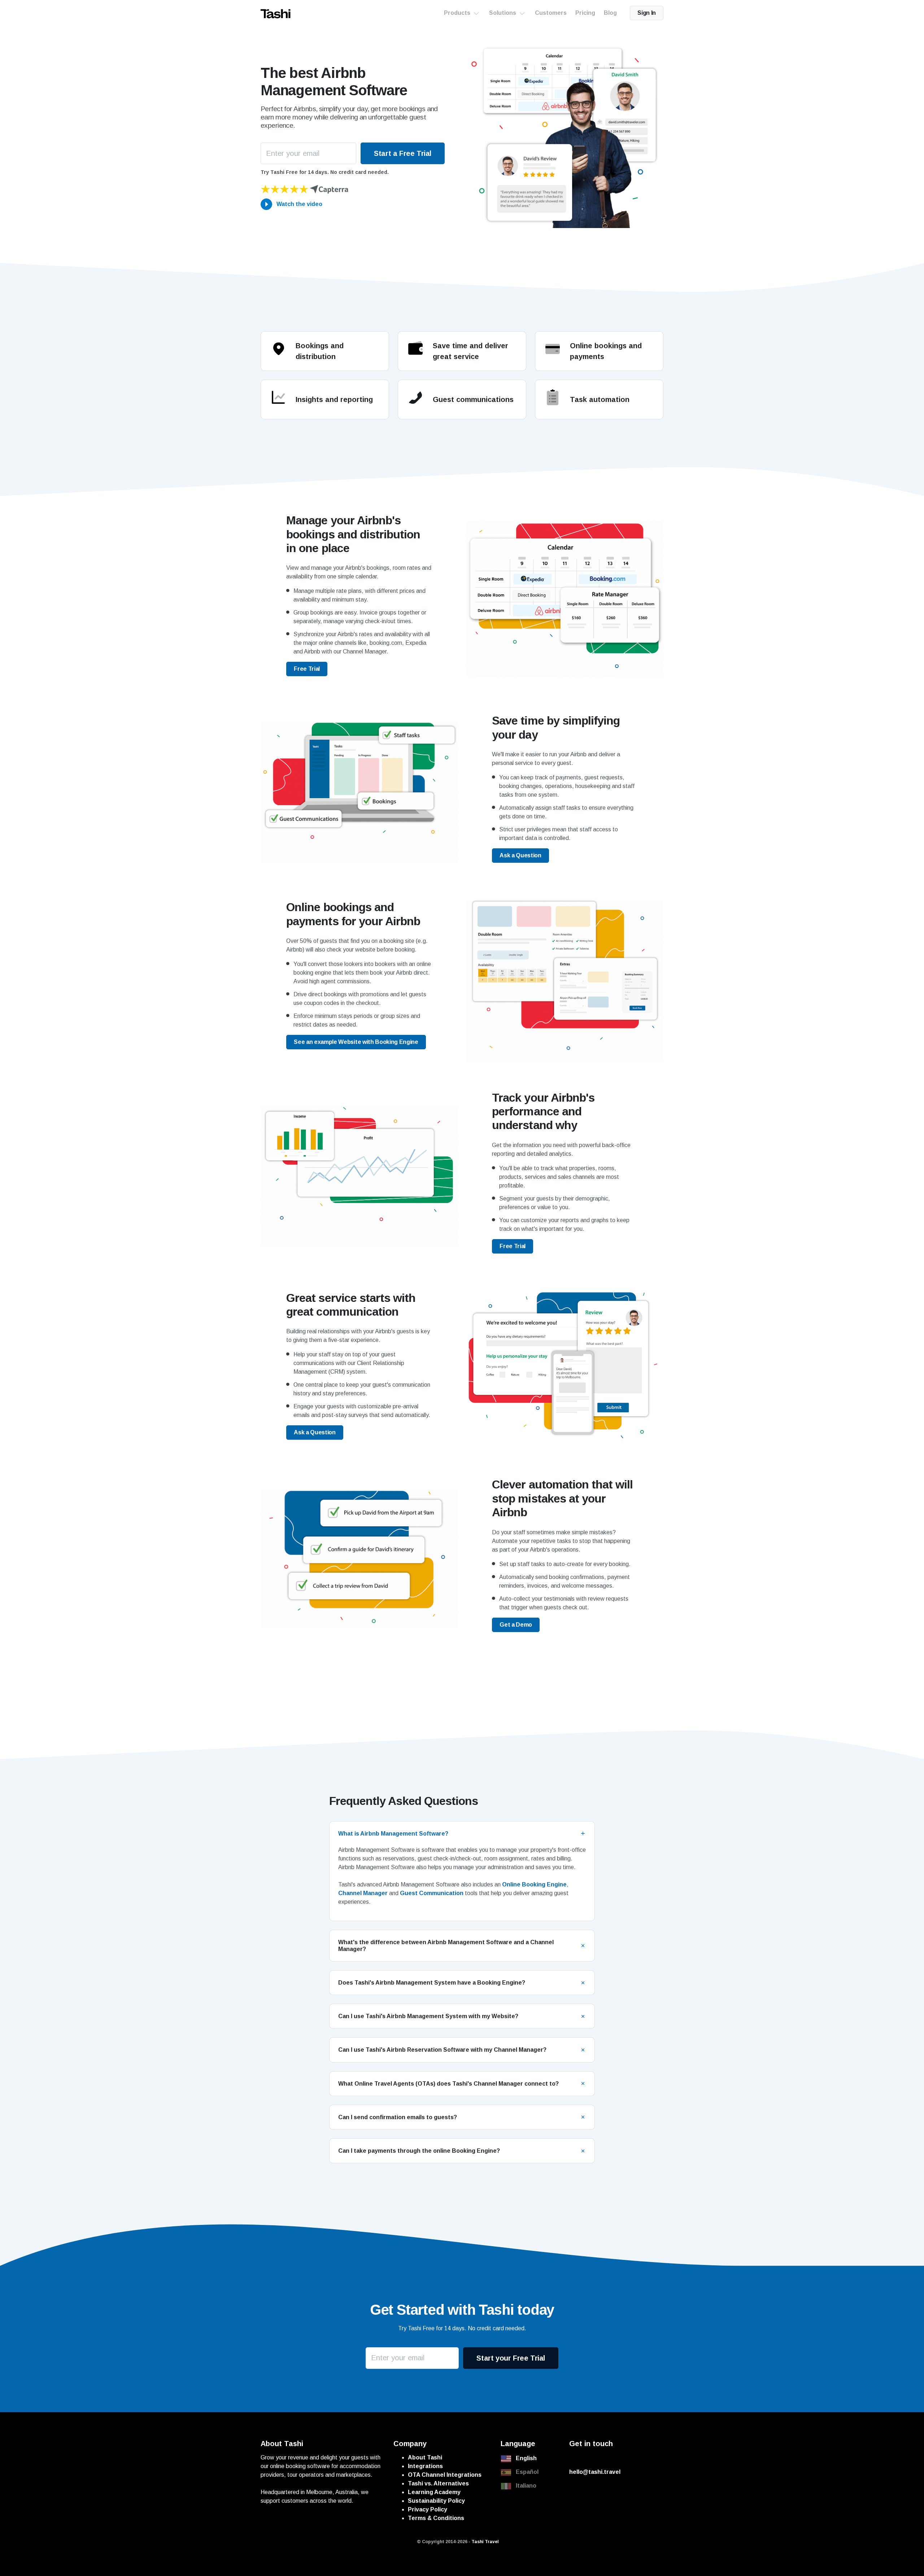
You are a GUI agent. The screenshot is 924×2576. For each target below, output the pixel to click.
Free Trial (307, 669)
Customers (551, 13)
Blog (610, 13)
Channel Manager (363, 1893)
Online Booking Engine (534, 1884)
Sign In (647, 13)
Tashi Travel (485, 2542)
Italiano (526, 2486)
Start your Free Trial (511, 2358)
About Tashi (425, 2457)
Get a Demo (516, 1625)
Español (527, 2472)
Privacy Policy (428, 2509)
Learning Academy (434, 2492)
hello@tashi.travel (595, 2472)
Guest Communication (432, 1893)
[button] (462, 1834)
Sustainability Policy (436, 2501)
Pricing (585, 13)
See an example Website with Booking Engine (356, 1042)
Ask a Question (520, 855)
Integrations (425, 2466)
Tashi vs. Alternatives (438, 2483)
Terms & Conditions (436, 2518)
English (526, 2458)
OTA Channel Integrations (445, 2475)
